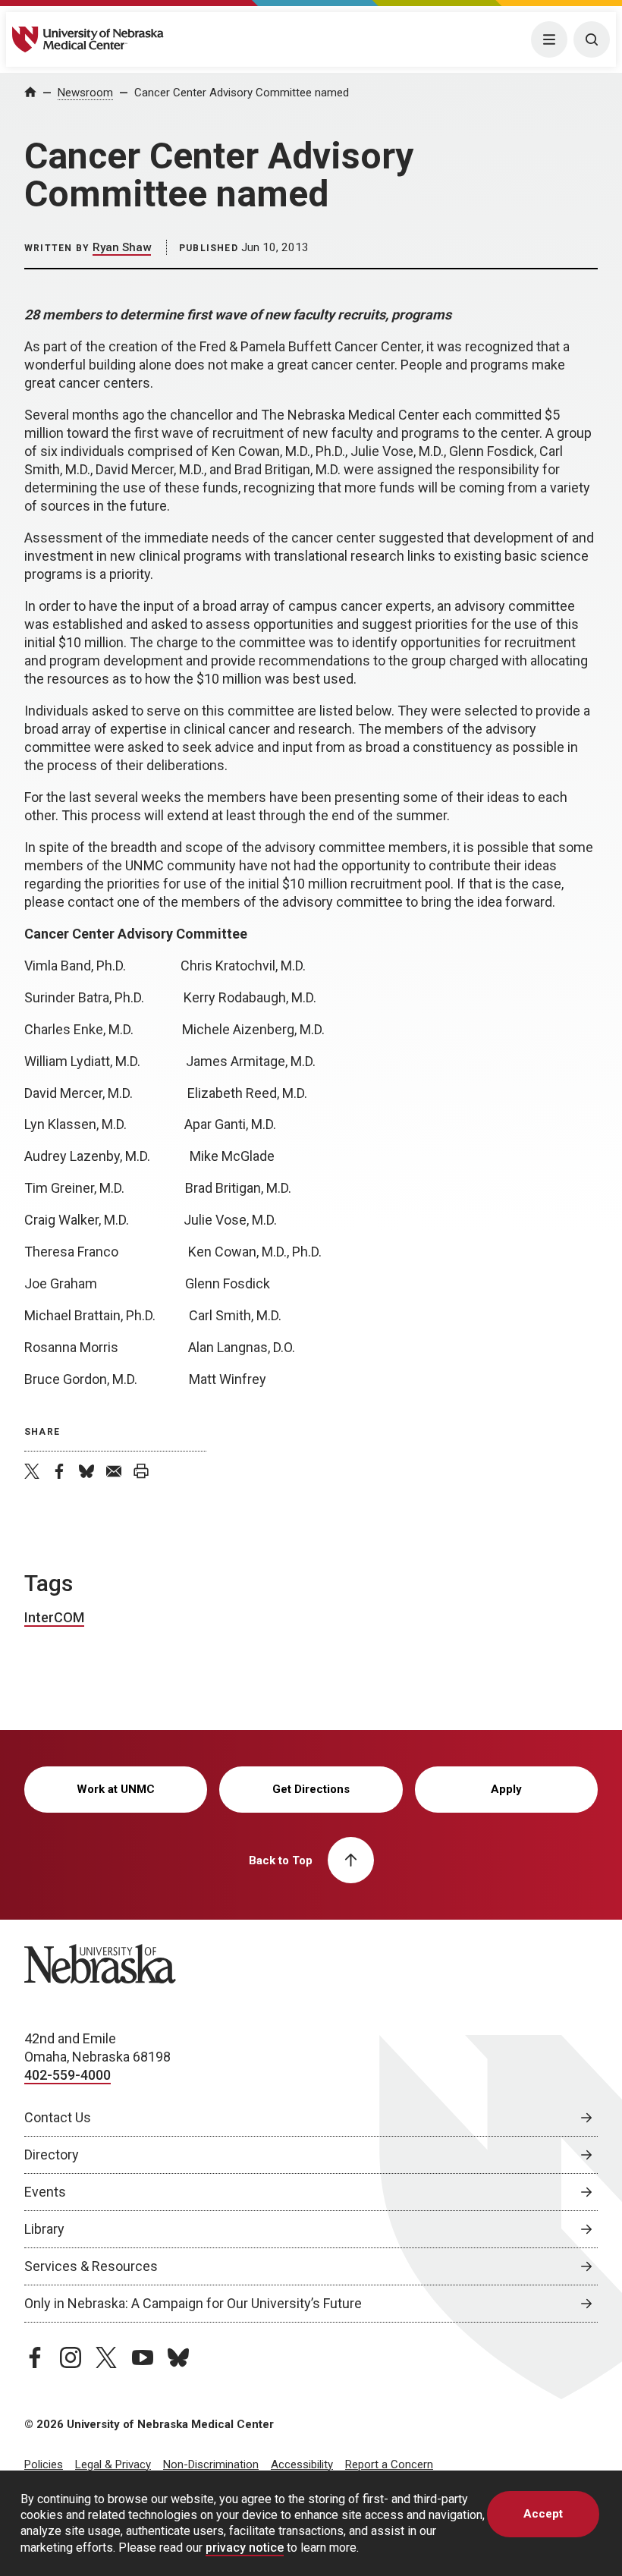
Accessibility (302, 2464)
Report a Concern (389, 2464)
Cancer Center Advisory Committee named (242, 93)
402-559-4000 (68, 2075)
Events (45, 2192)
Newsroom (85, 93)
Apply (506, 1789)
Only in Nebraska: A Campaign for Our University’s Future (193, 2303)
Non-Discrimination (211, 2464)
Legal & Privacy (113, 2464)
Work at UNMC (116, 1789)
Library (44, 2229)
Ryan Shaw (122, 247)
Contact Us (58, 2117)
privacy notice (245, 2548)
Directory (52, 2155)
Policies (44, 2464)
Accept (543, 2514)
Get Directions (311, 1789)
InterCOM (54, 1617)
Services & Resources (91, 2266)
